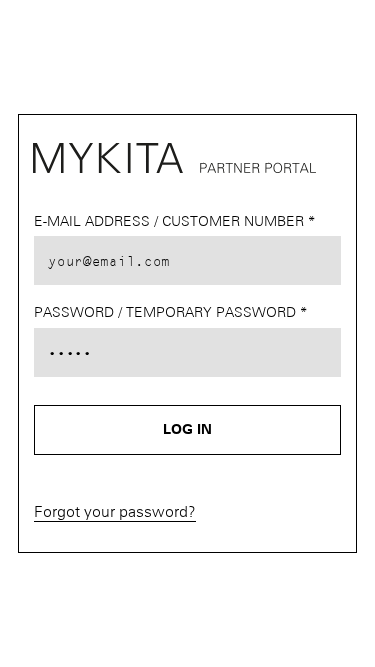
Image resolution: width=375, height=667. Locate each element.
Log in (187, 430)
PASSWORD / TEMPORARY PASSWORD (167, 313)
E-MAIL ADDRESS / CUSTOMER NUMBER (171, 222)
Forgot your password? (115, 512)
